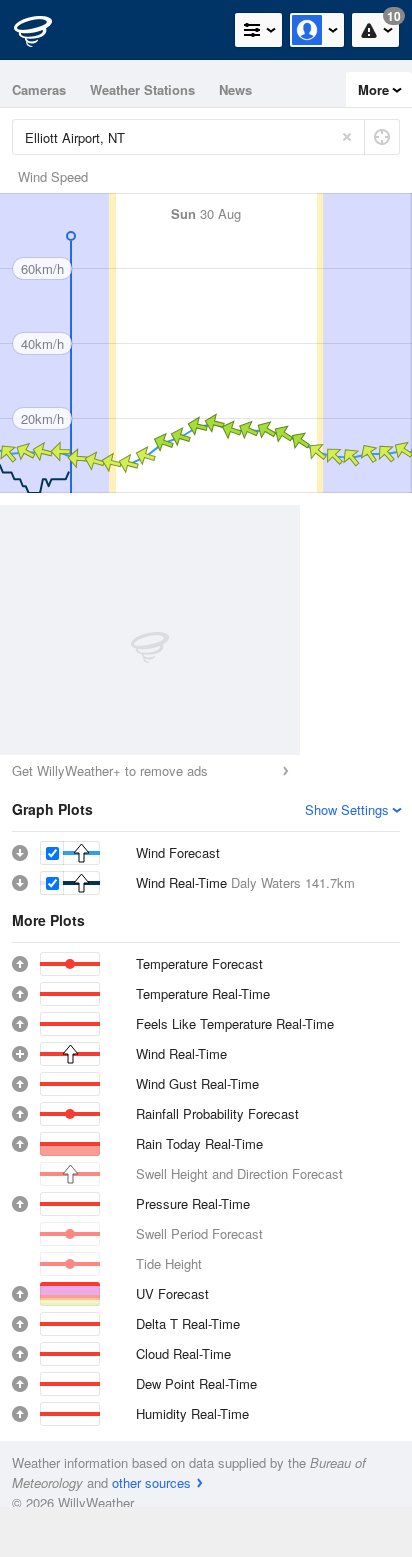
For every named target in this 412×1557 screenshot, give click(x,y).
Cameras (39, 89)
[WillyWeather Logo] (45, 30)
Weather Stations (142, 89)
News (235, 89)
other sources (151, 1482)
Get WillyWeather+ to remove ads (110, 770)
